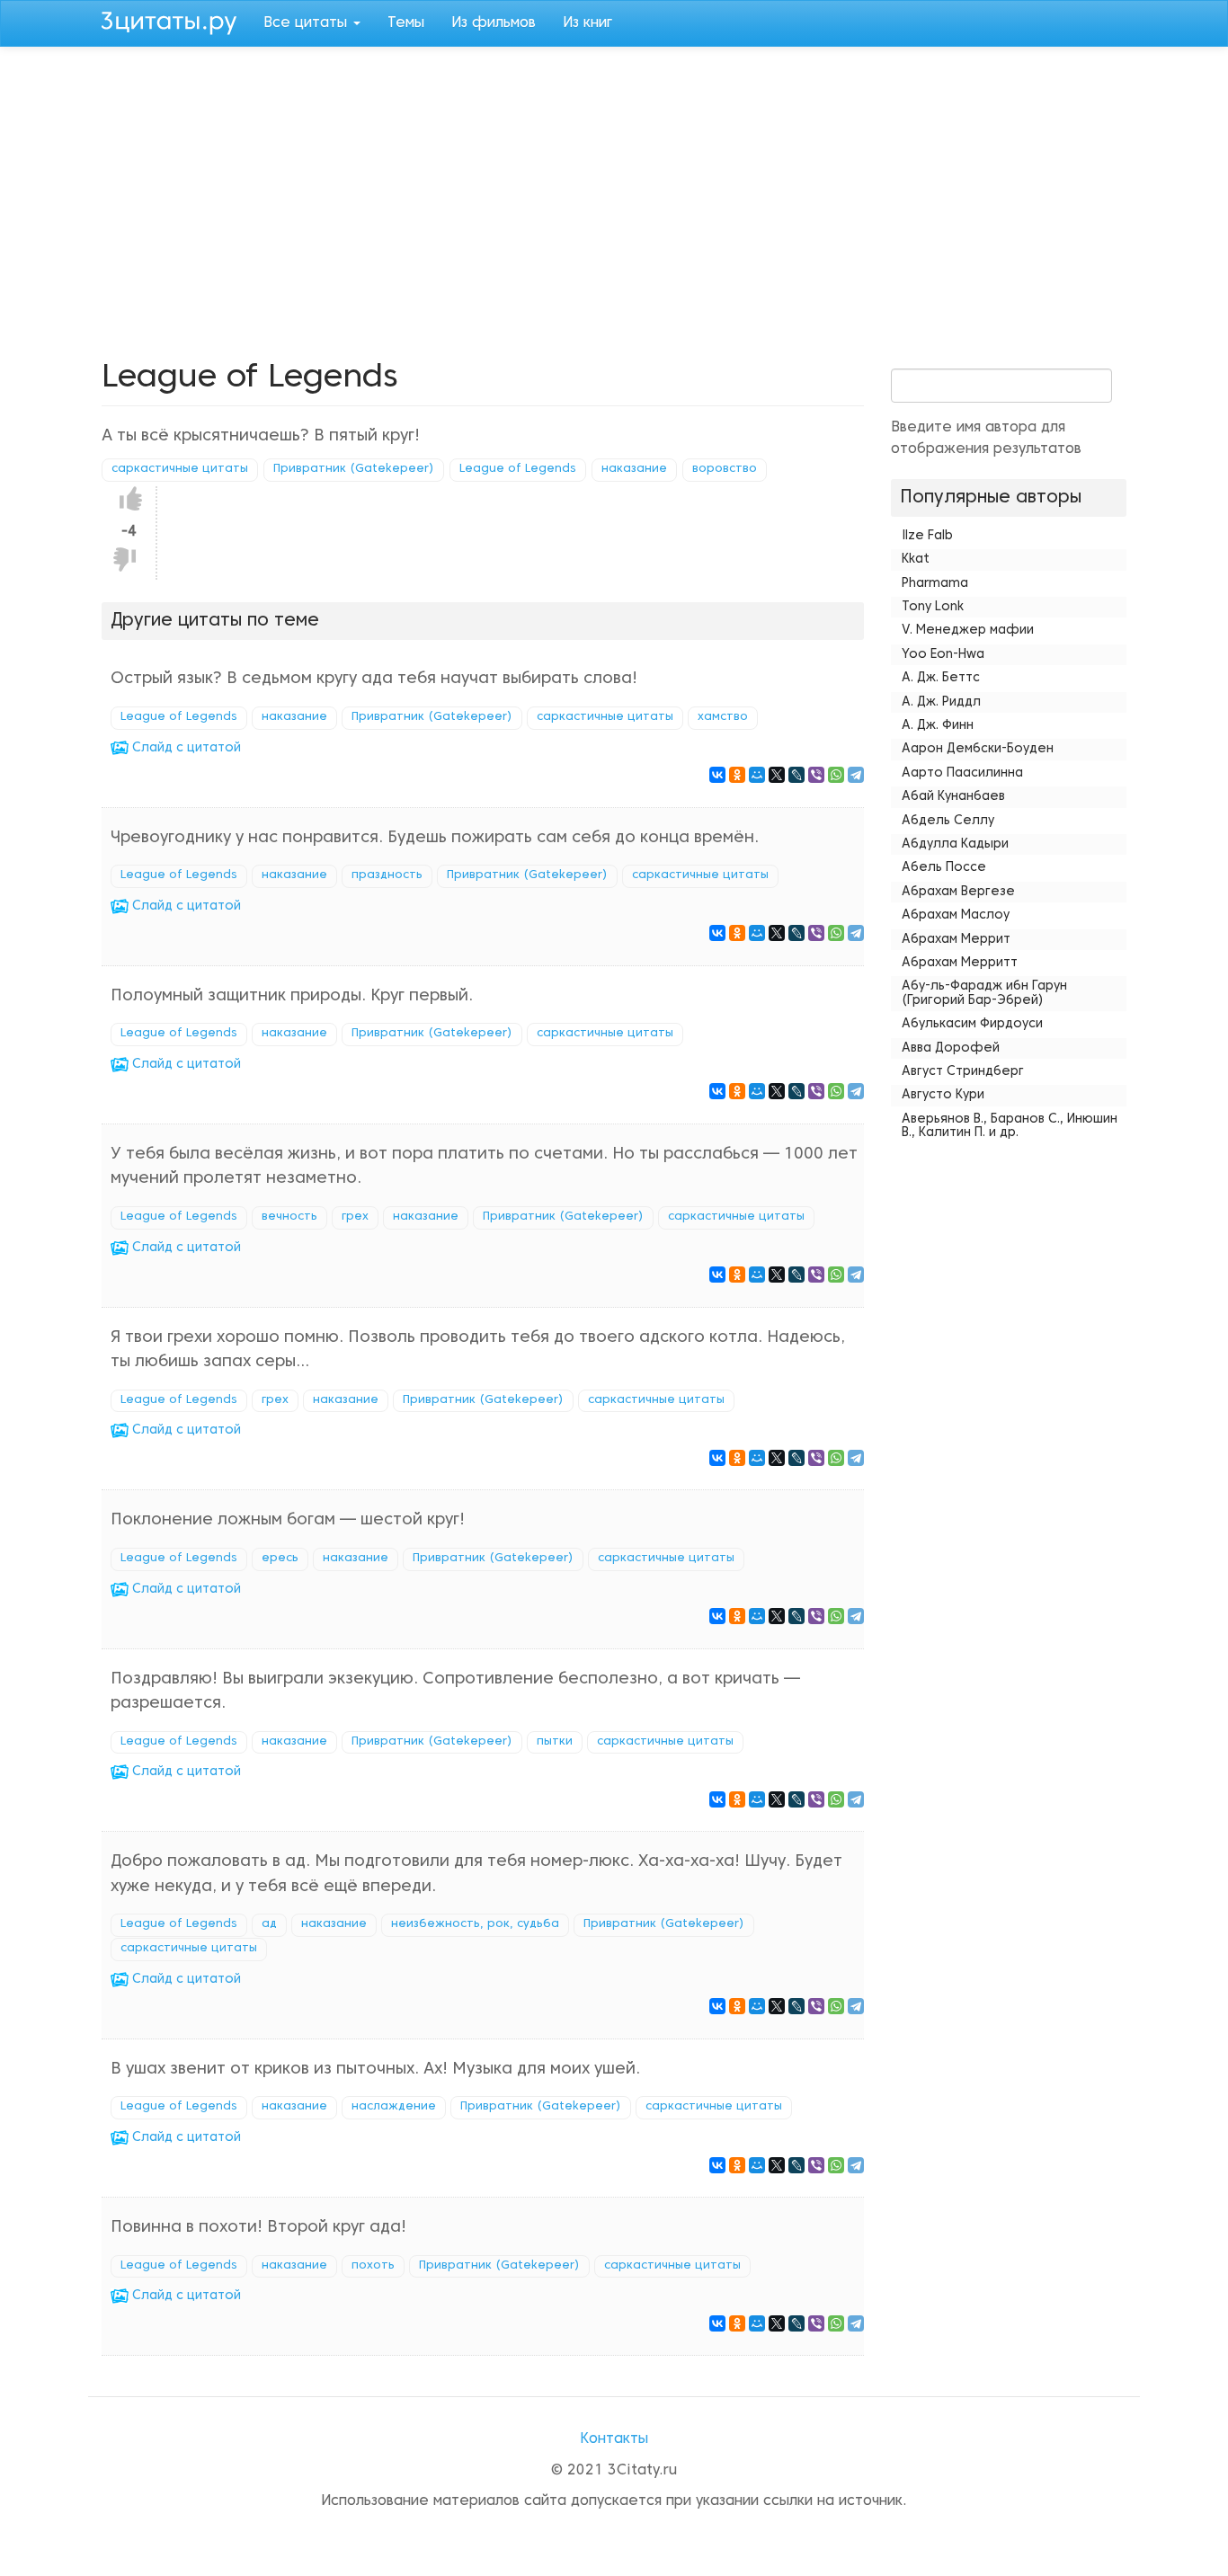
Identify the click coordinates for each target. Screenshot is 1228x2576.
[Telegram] (856, 775)
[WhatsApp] (836, 775)
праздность (387, 875)
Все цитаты (307, 23)
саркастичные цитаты (180, 469)
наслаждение (394, 2107)
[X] (777, 775)
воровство (725, 469)
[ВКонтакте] (717, 775)
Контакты (614, 2439)
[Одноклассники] (737, 775)
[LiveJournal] (796, 775)
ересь (280, 1559)
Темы (406, 23)
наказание (634, 469)
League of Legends (518, 469)
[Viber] (816, 775)
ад (269, 1924)
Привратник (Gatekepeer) (354, 469)
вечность (289, 1217)
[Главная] (176, 21)
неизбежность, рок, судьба (475, 1924)
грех (355, 1217)
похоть (373, 2266)
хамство (723, 717)
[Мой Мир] (757, 775)
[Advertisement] (614, 200)
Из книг (587, 23)
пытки (555, 1742)
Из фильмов (494, 23)
